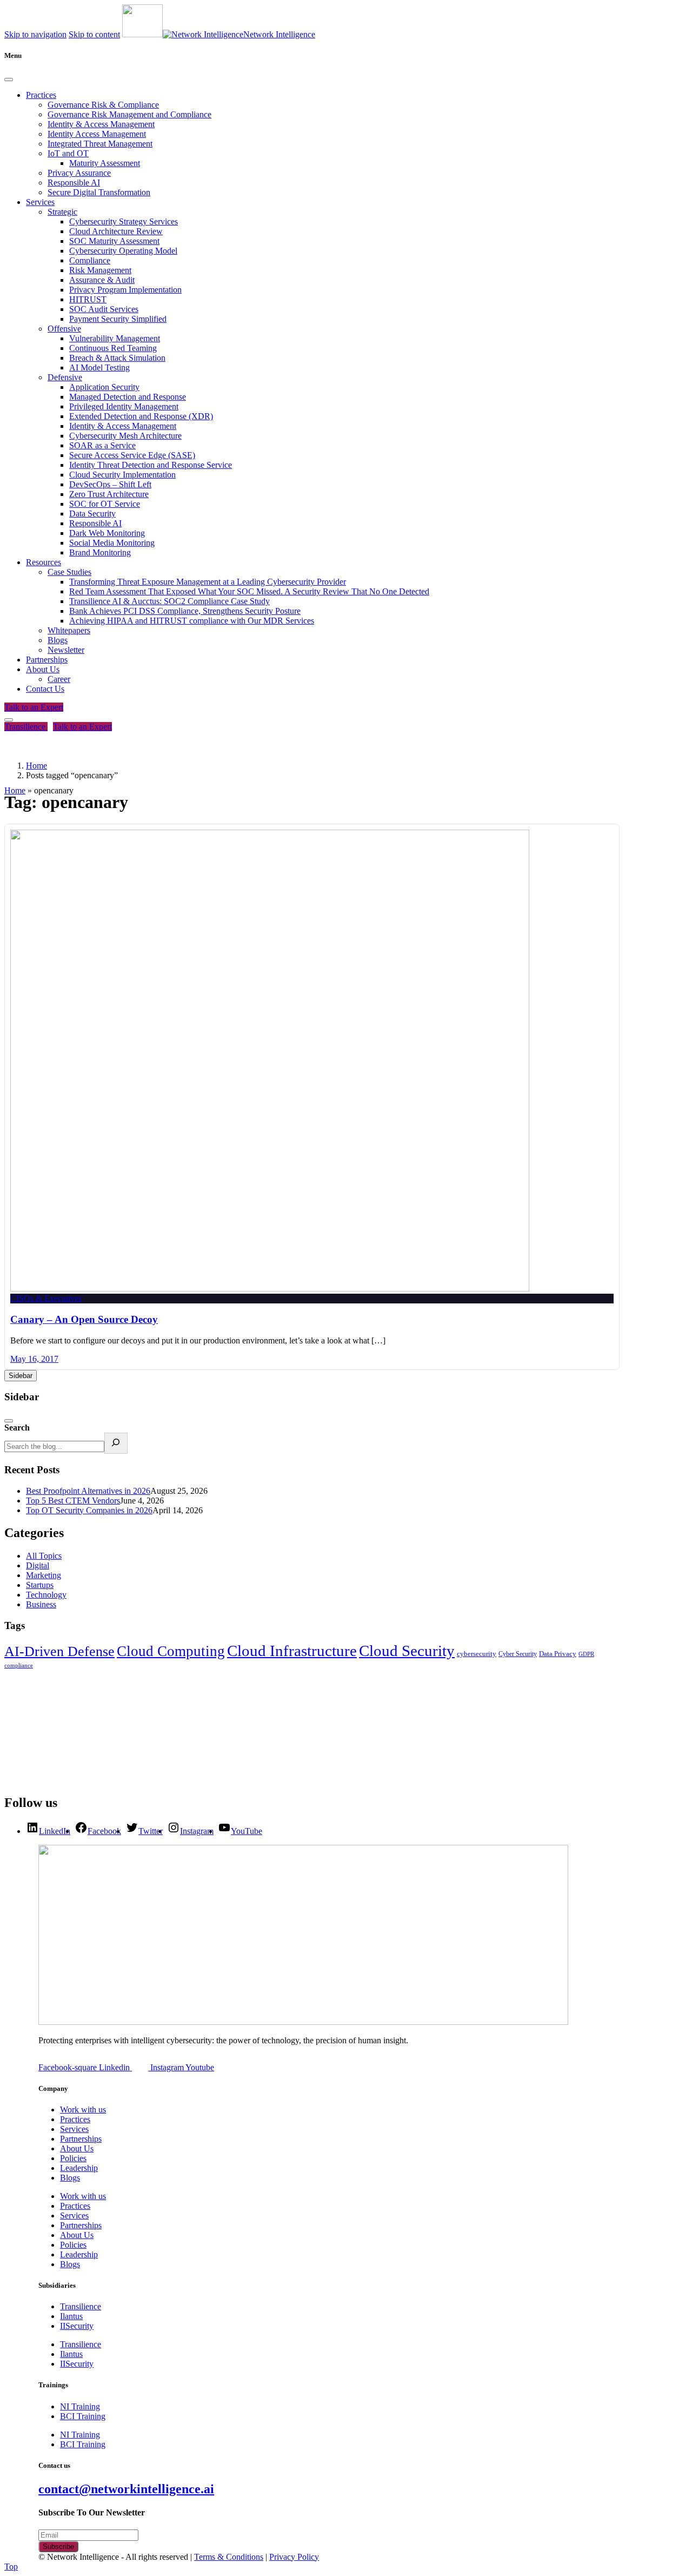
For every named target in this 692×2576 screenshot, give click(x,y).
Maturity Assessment (105, 163)
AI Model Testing (99, 367)
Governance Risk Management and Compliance (129, 114)
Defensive (65, 377)
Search (17, 1428)
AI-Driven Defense (59, 1651)
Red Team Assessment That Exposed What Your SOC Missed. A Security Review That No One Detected (249, 591)
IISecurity (77, 2326)
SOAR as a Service (102, 445)
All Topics (44, 1556)
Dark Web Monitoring (107, 533)
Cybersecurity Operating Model (123, 251)
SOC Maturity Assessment (114, 241)
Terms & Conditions (229, 2557)
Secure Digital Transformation (99, 192)
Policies (73, 2158)
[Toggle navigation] (9, 720)
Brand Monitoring (100, 552)
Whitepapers (69, 630)
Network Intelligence (279, 34)
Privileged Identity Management (124, 406)
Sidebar (21, 1376)
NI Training (80, 2406)
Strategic (62, 212)
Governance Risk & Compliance (103, 105)
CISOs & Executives (46, 1298)
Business (41, 1604)
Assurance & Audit (102, 280)
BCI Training (83, 2416)
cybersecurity (477, 1654)
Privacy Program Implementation (125, 290)
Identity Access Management (97, 134)
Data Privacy (558, 1654)
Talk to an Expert (34, 707)
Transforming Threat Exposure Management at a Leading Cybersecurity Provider (208, 582)
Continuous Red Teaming (113, 348)
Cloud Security (407, 1651)
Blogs (58, 640)
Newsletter (66, 650)
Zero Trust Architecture (109, 494)
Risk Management (100, 270)
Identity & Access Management (101, 124)
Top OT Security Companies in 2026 (89, 1510)
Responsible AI (74, 183)
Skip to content (94, 34)
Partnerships (47, 660)
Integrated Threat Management (100, 144)
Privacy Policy (294, 2557)
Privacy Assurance (79, 173)
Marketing (44, 1575)
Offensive (64, 329)
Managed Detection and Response (128, 397)
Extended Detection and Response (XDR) (141, 416)
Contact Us (45, 689)
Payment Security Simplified (118, 319)
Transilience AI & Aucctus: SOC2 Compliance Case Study (169, 601)
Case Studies (69, 572)
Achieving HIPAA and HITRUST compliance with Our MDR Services (192, 621)
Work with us (83, 2110)
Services (40, 202)
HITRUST (88, 299)
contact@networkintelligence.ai (126, 2489)
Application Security (104, 387)
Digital (38, 1565)
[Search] (116, 1443)
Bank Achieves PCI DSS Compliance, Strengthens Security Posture (185, 611)
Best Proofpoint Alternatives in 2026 (88, 1491)
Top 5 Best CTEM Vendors (73, 1501)
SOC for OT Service (105, 504)
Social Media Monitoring (112, 543)
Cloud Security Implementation (122, 475)
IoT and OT (68, 153)
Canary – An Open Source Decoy (84, 1319)
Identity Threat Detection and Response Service (151, 465)
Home (15, 790)
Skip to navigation (35, 34)
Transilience (26, 727)
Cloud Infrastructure (292, 1651)
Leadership (79, 2168)
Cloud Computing (171, 1651)
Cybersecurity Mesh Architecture (125, 436)
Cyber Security (518, 1654)
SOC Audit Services (104, 309)
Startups (40, 1585)
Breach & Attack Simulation (117, 358)
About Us (43, 669)
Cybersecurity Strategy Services (124, 221)
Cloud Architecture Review (116, 231)
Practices (41, 95)
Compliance (90, 260)
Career (59, 679)
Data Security (92, 514)
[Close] (9, 80)
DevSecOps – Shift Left (110, 484)
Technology (46, 1595)
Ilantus (71, 2316)
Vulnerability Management (115, 338)
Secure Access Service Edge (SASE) (132, 455)
